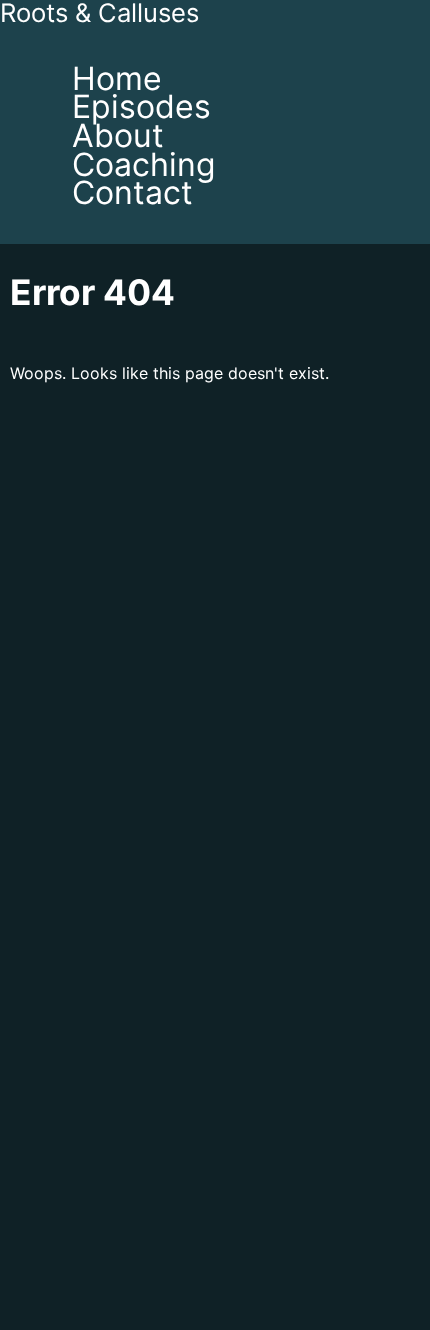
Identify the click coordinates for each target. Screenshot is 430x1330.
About (118, 135)
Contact (132, 192)
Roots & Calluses (99, 14)
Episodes (141, 106)
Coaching (144, 164)
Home (117, 78)
